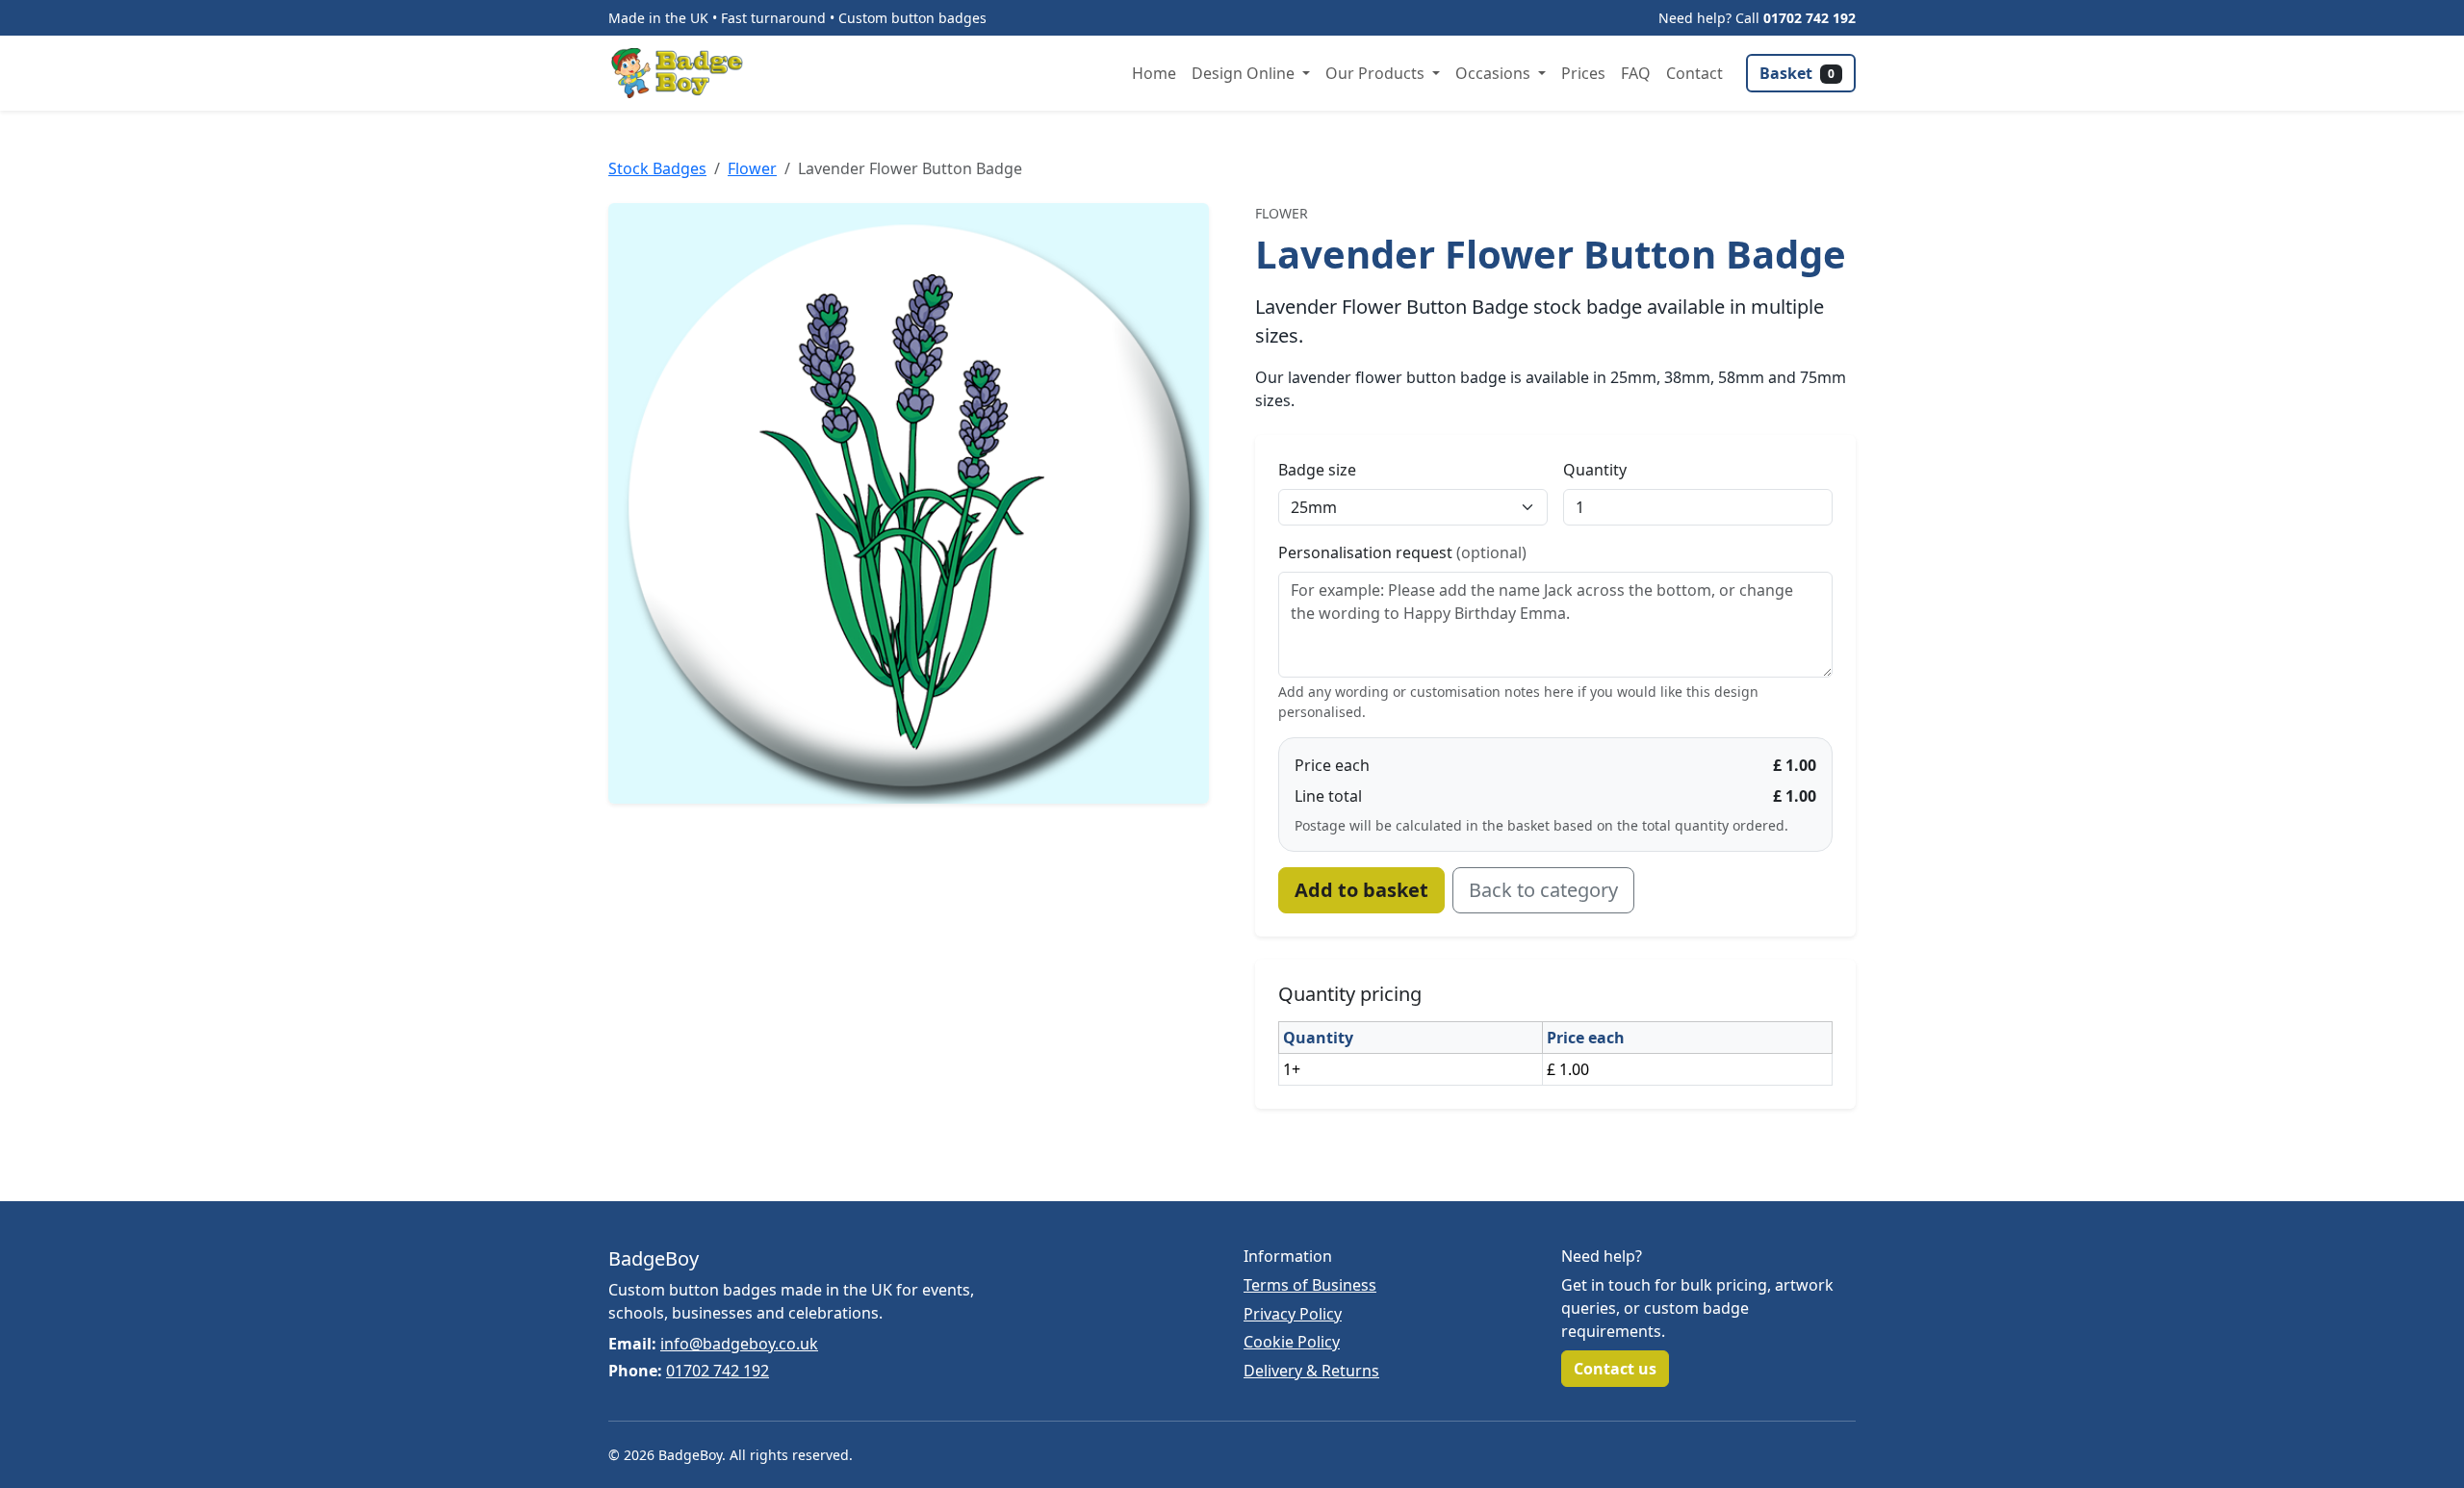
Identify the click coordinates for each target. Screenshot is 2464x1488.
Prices (1583, 73)
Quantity (1595, 470)
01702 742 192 (1809, 18)
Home (1154, 73)
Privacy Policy (1293, 1314)
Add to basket (1361, 890)
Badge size (1317, 470)
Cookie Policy (1292, 1342)
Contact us (1615, 1369)
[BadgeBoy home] (683, 73)
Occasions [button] (1495, 73)
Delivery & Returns (1311, 1371)
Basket (1797, 73)
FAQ (1636, 73)
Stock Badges (657, 168)
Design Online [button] (1245, 73)
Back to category (1543, 890)
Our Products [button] (1377, 73)
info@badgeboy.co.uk (739, 1344)
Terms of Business (1310, 1285)
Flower (752, 168)
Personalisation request (1402, 552)
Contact (1694, 73)
